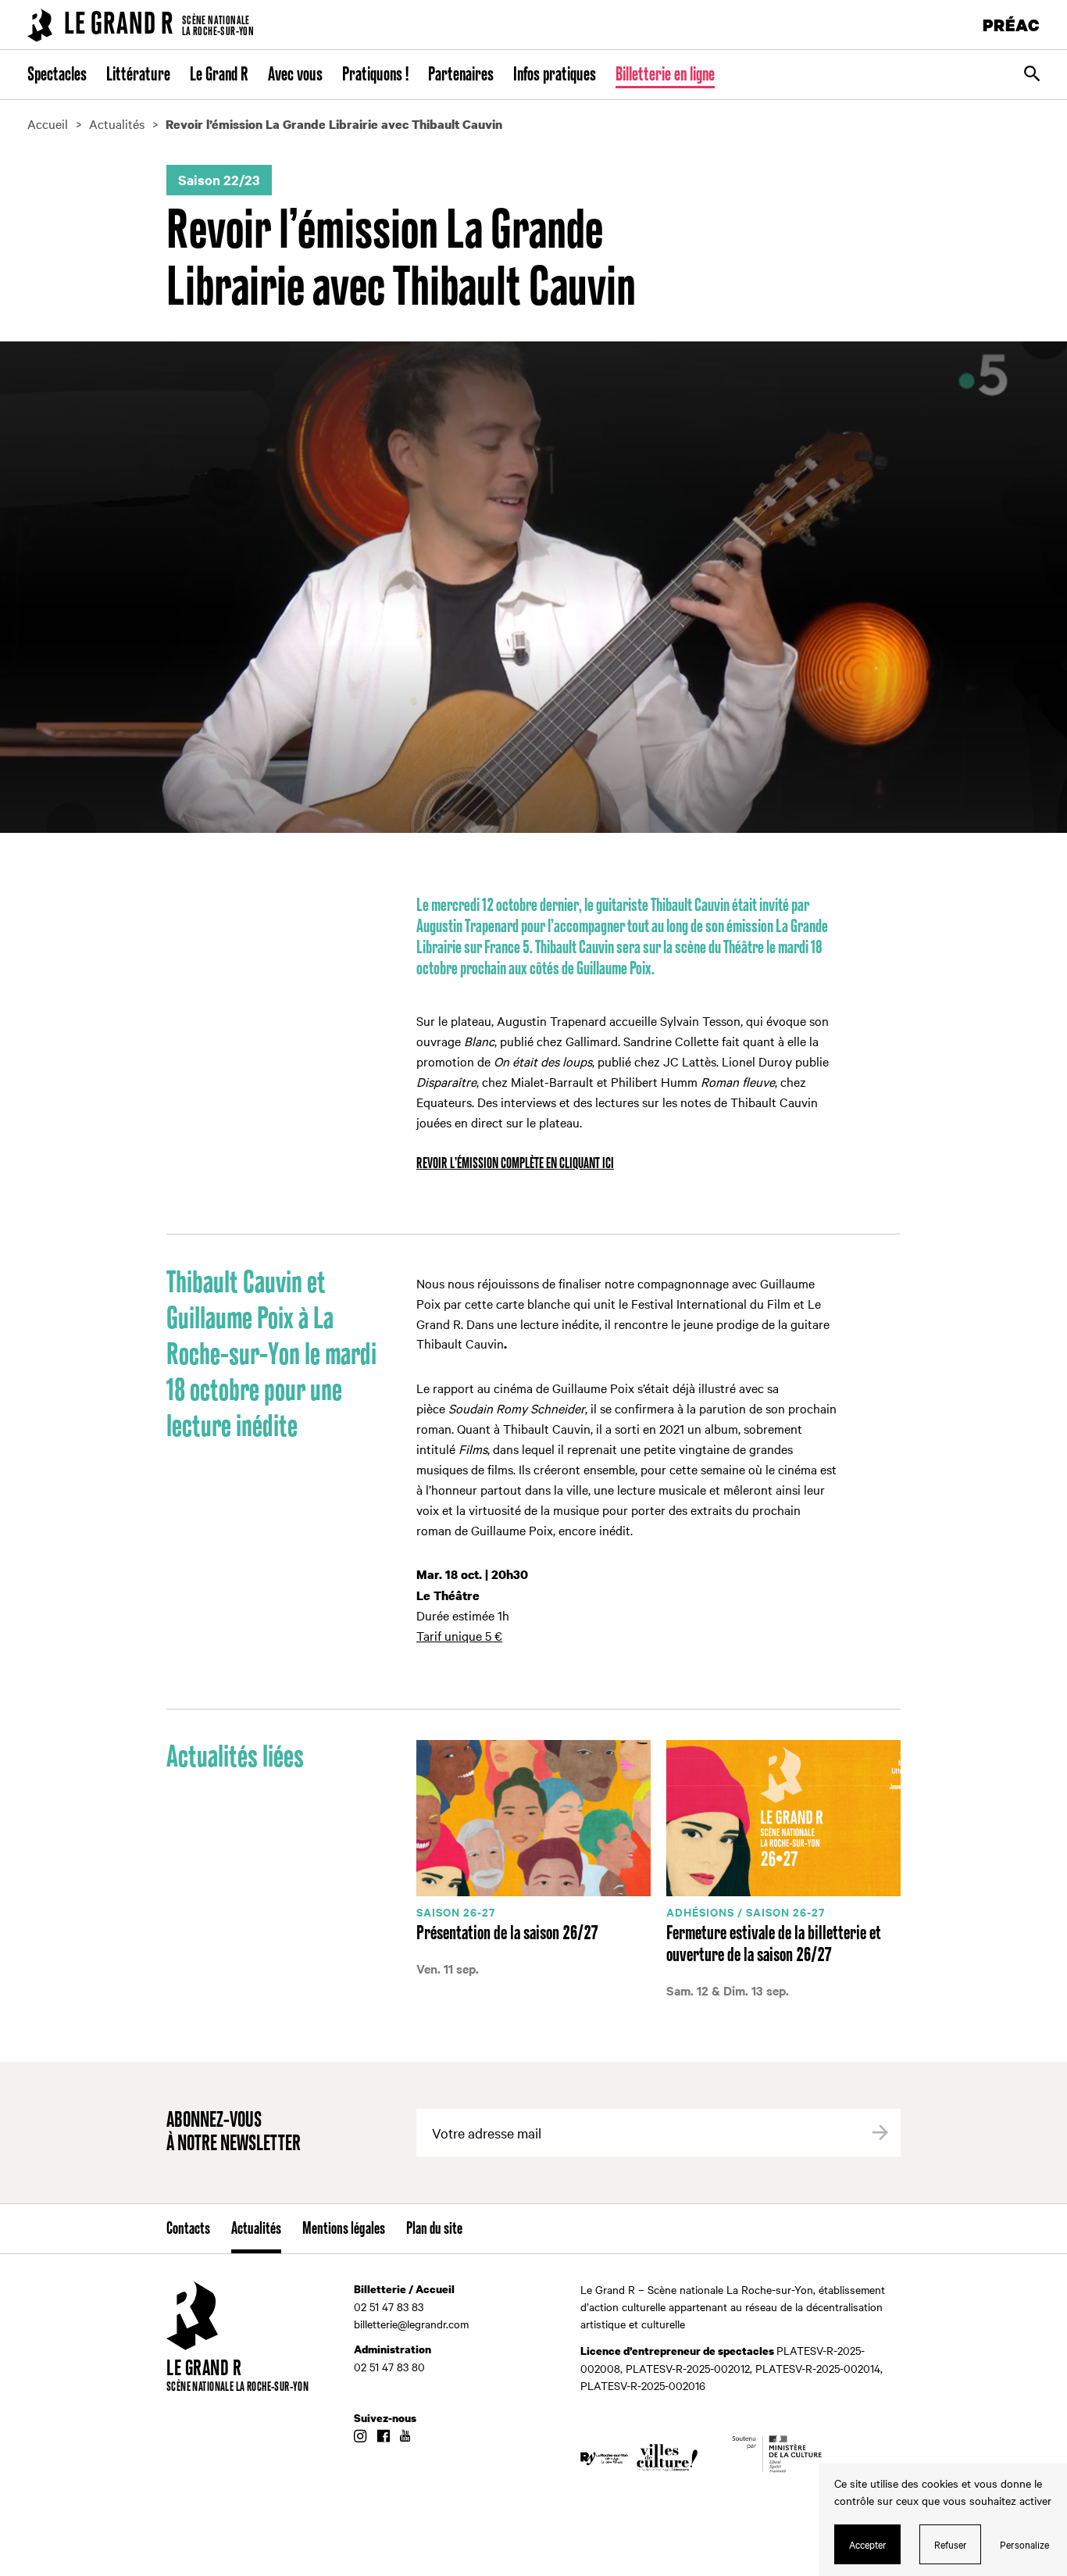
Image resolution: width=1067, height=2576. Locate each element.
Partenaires (461, 75)
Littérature (138, 75)
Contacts (188, 2229)
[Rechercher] (1032, 75)
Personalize (1024, 2544)
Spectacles (57, 75)
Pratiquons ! (375, 75)
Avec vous (295, 75)
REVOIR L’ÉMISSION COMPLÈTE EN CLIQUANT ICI (515, 1164)
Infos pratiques (555, 75)
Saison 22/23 (219, 180)
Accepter (868, 2544)
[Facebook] (383, 2437)
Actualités (256, 2229)
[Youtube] (405, 2437)
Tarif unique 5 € (459, 1635)
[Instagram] (360, 2437)
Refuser (951, 2544)
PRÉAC (1012, 25)
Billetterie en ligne (665, 75)
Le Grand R (219, 75)
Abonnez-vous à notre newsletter (234, 2133)
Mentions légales (344, 2229)
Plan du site (434, 2229)
